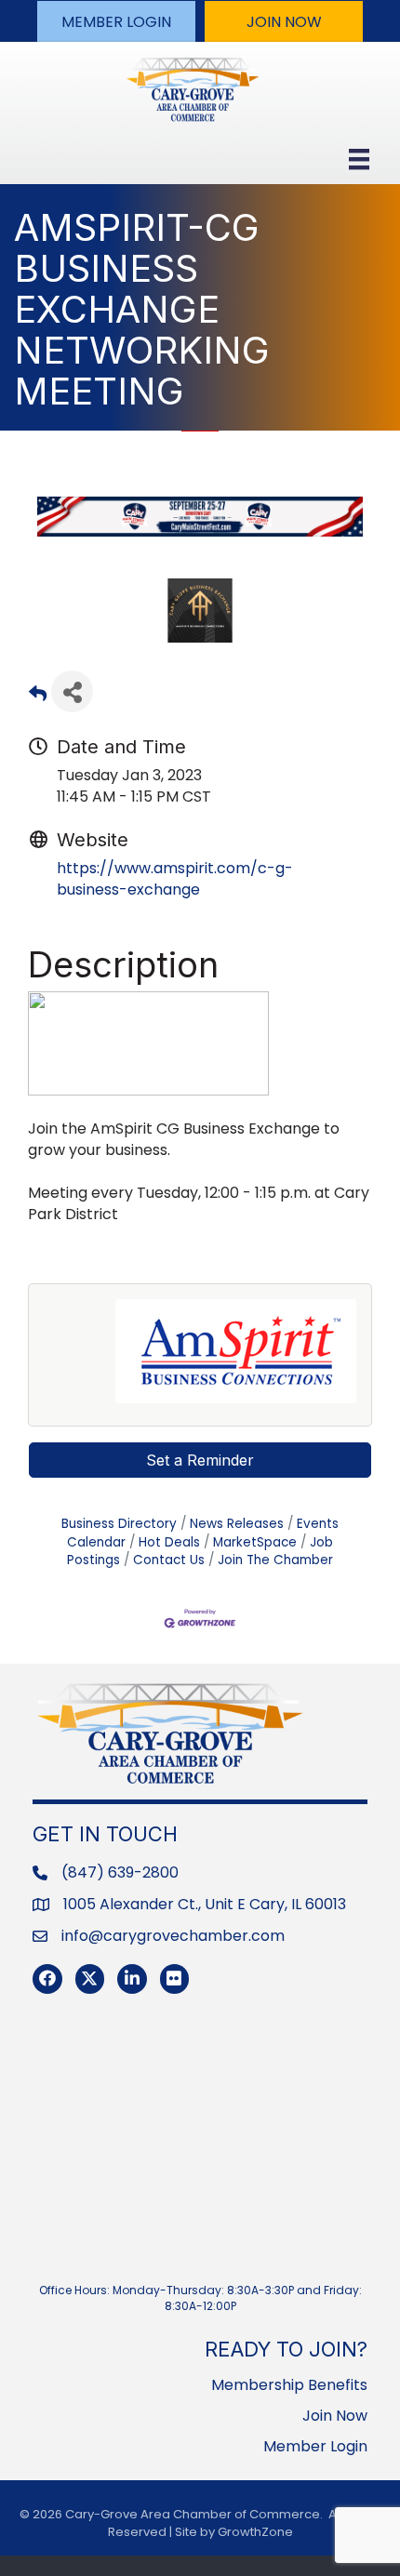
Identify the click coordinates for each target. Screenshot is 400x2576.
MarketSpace (255, 1542)
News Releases (237, 1524)
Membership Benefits (289, 2385)
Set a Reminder (200, 1460)
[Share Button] (72, 691)
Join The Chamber (275, 1560)
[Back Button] (38, 697)
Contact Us (169, 1560)
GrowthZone (255, 2532)
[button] (116, 21)
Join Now (335, 2416)
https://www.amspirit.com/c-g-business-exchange (175, 879)
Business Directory (119, 1524)
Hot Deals (169, 1542)
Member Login (315, 2446)
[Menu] (359, 159)
